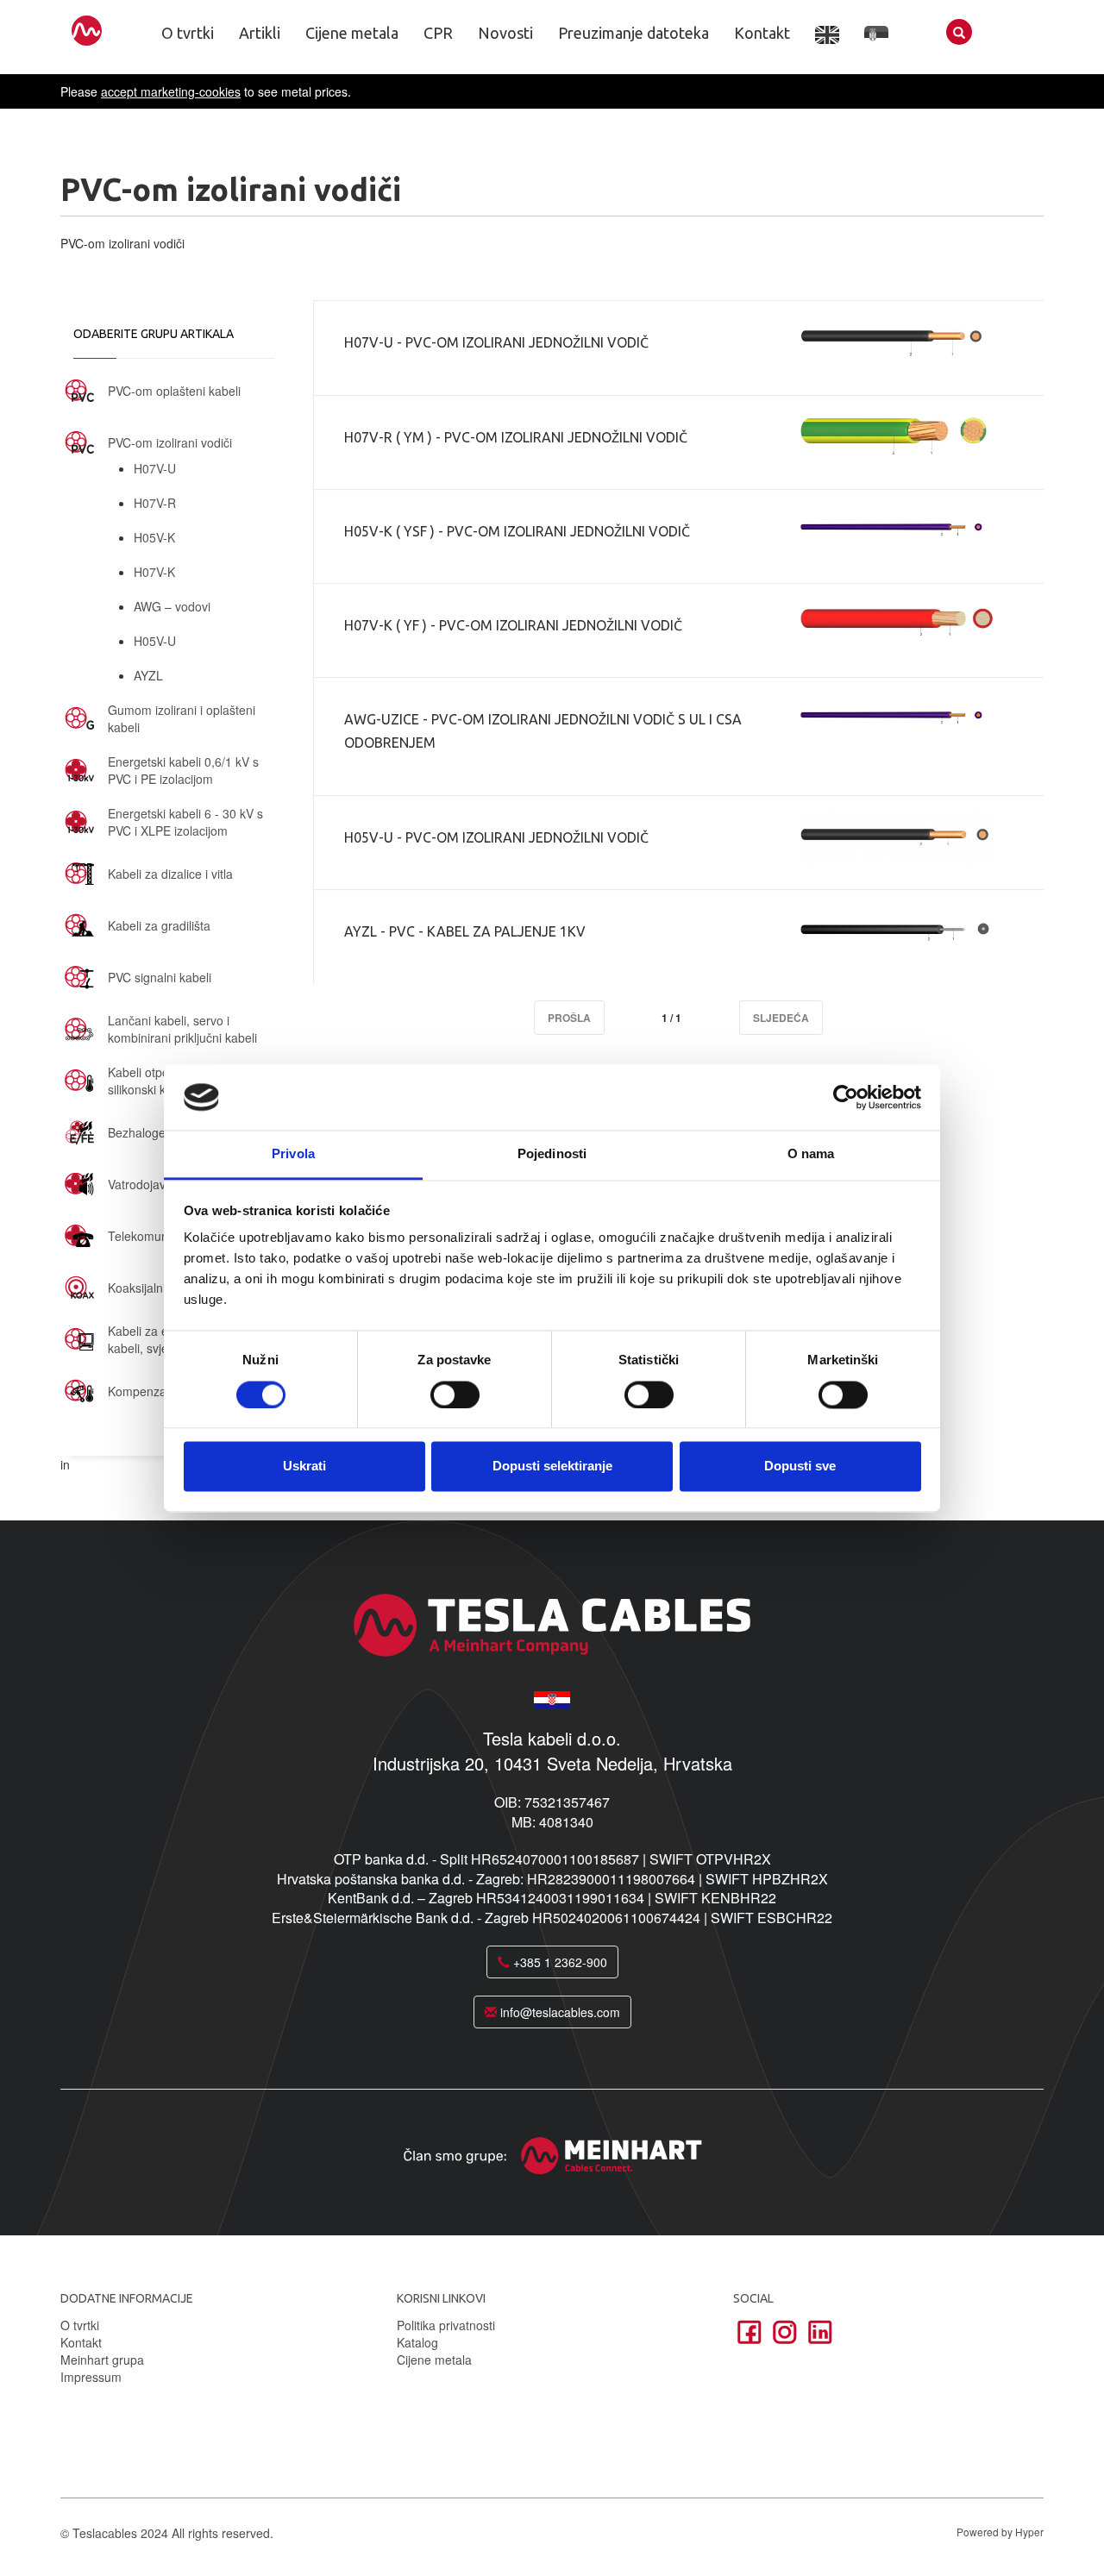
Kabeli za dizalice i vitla (170, 874)
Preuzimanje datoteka (634, 33)
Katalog (417, 2342)
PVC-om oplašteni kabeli (174, 391)
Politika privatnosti (446, 2325)
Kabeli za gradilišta (159, 925)
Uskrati (304, 1467)
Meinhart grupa (102, 2360)
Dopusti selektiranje (552, 1467)
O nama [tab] (811, 1154)
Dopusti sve (800, 1467)
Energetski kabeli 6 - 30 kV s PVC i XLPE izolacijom (185, 822)
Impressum (91, 2377)
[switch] (455, 1395)
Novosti (505, 33)
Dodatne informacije (127, 2298)
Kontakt (762, 33)
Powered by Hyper (1000, 2532)
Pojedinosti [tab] (552, 1154)
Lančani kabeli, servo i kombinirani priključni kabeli (182, 1029)
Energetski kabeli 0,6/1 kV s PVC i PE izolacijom (183, 770)
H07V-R (155, 503)
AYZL (148, 675)
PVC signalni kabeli (160, 977)
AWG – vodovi (172, 606)
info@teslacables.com (558, 2012)
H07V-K (154, 572)
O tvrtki (188, 33)
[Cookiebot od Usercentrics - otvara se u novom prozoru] (846, 1097)
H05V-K (154, 537)
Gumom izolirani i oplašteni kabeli (182, 718)
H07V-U (155, 468)
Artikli (260, 33)
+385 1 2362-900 (558, 1962)
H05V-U (155, 641)
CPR (438, 33)
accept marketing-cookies (171, 91)
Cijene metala (352, 33)
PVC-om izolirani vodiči (170, 442)
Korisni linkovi (441, 2298)
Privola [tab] (293, 1154)
